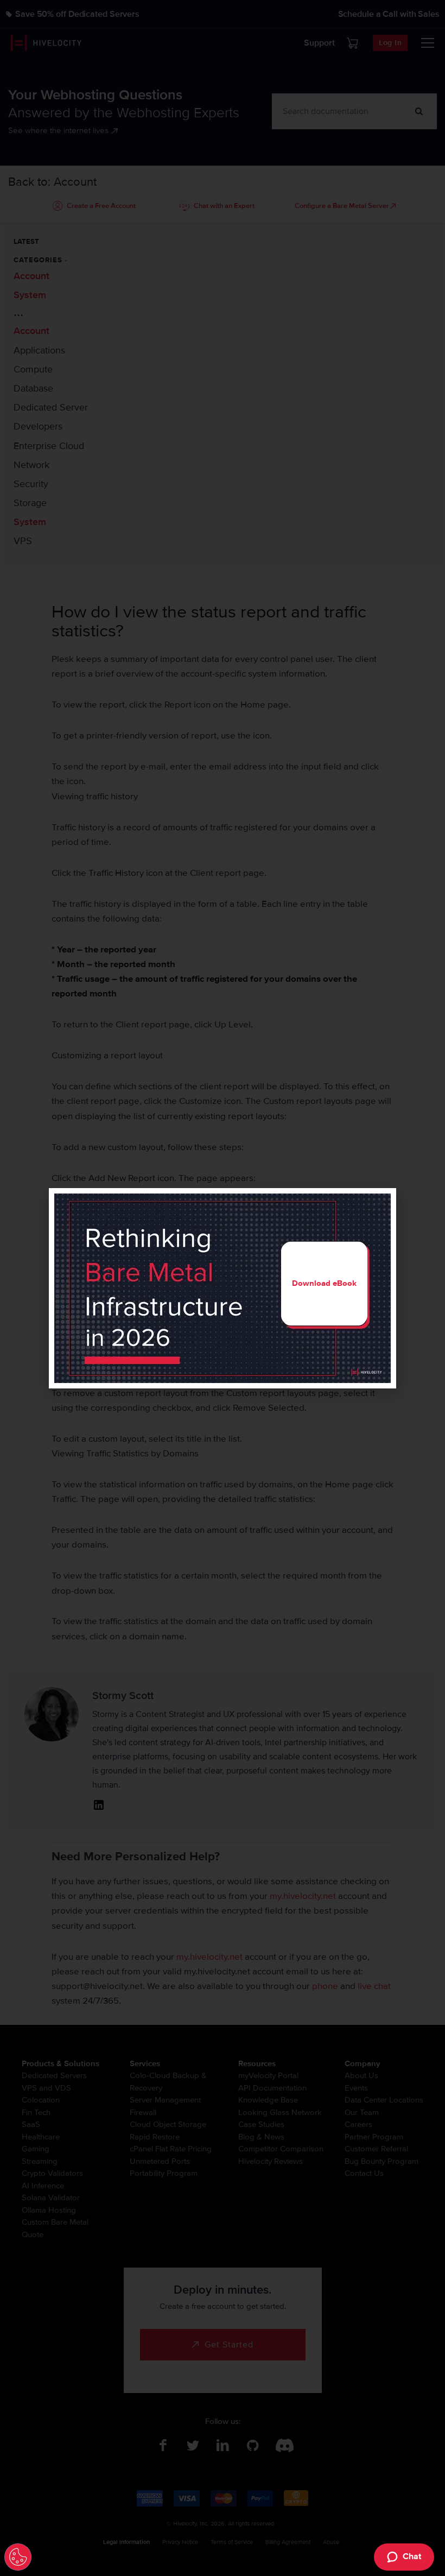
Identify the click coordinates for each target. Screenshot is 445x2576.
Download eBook (324, 1283)
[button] (381, 1203)
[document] (223, 1288)
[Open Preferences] (18, 2557)
